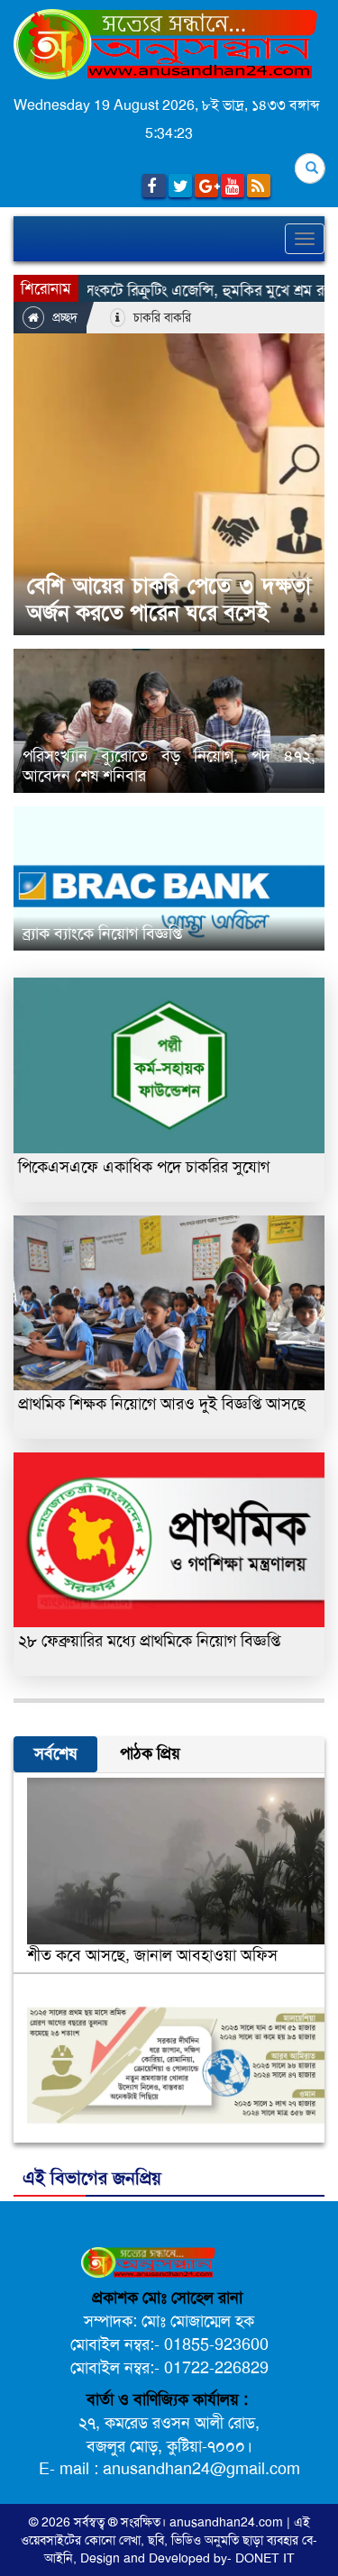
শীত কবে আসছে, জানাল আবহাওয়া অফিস (152, 1955)
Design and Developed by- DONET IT (187, 2558)
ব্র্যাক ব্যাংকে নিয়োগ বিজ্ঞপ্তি (102, 933)
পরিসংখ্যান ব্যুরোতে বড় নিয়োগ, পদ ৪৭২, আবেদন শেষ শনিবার (169, 766)
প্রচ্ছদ (63, 317)
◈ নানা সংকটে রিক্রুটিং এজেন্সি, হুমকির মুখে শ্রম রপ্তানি (162, 290)
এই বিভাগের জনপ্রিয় (92, 2178)
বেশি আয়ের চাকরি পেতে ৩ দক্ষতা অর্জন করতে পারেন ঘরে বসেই (169, 599)
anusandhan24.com (228, 2522)
